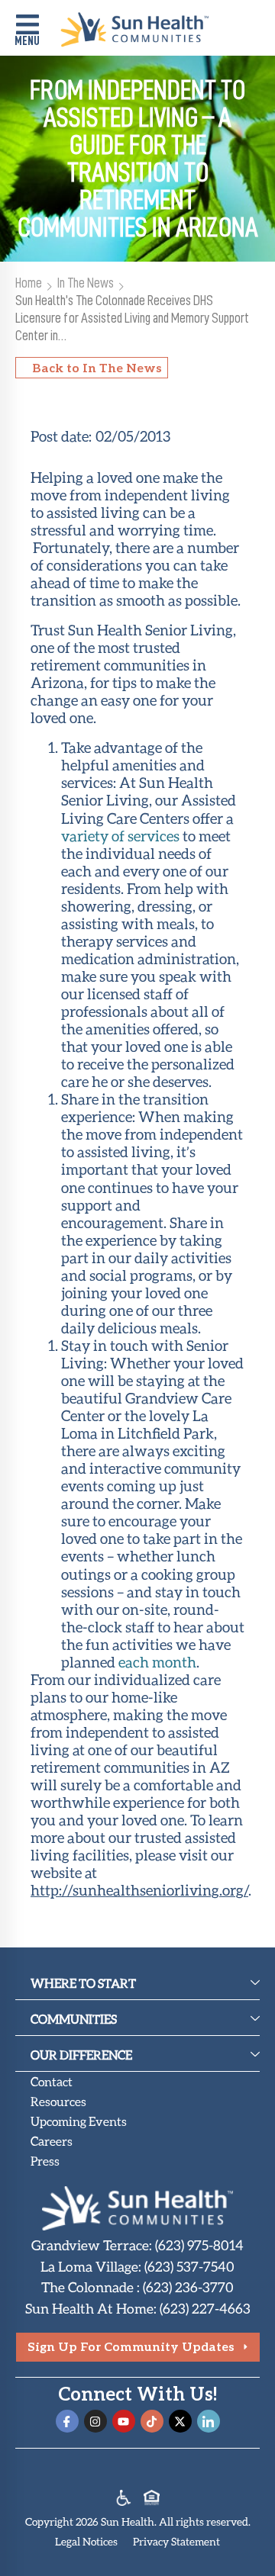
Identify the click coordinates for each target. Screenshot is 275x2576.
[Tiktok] (152, 2421)
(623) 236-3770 (188, 2287)
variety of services (120, 836)
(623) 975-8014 (199, 2245)
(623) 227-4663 (205, 2308)
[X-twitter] (180, 2421)
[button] (27, 32)
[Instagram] (95, 2421)
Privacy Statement (176, 2541)
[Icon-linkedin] (209, 2421)
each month (157, 1662)
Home (29, 283)
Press (45, 2161)
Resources (58, 2101)
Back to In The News (97, 367)
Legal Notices (86, 2541)
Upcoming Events (79, 2121)
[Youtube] (124, 2421)
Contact (52, 2081)
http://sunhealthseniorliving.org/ (139, 1890)
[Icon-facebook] (67, 2421)
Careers (52, 2141)
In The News (86, 283)
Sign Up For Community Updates (131, 2346)
